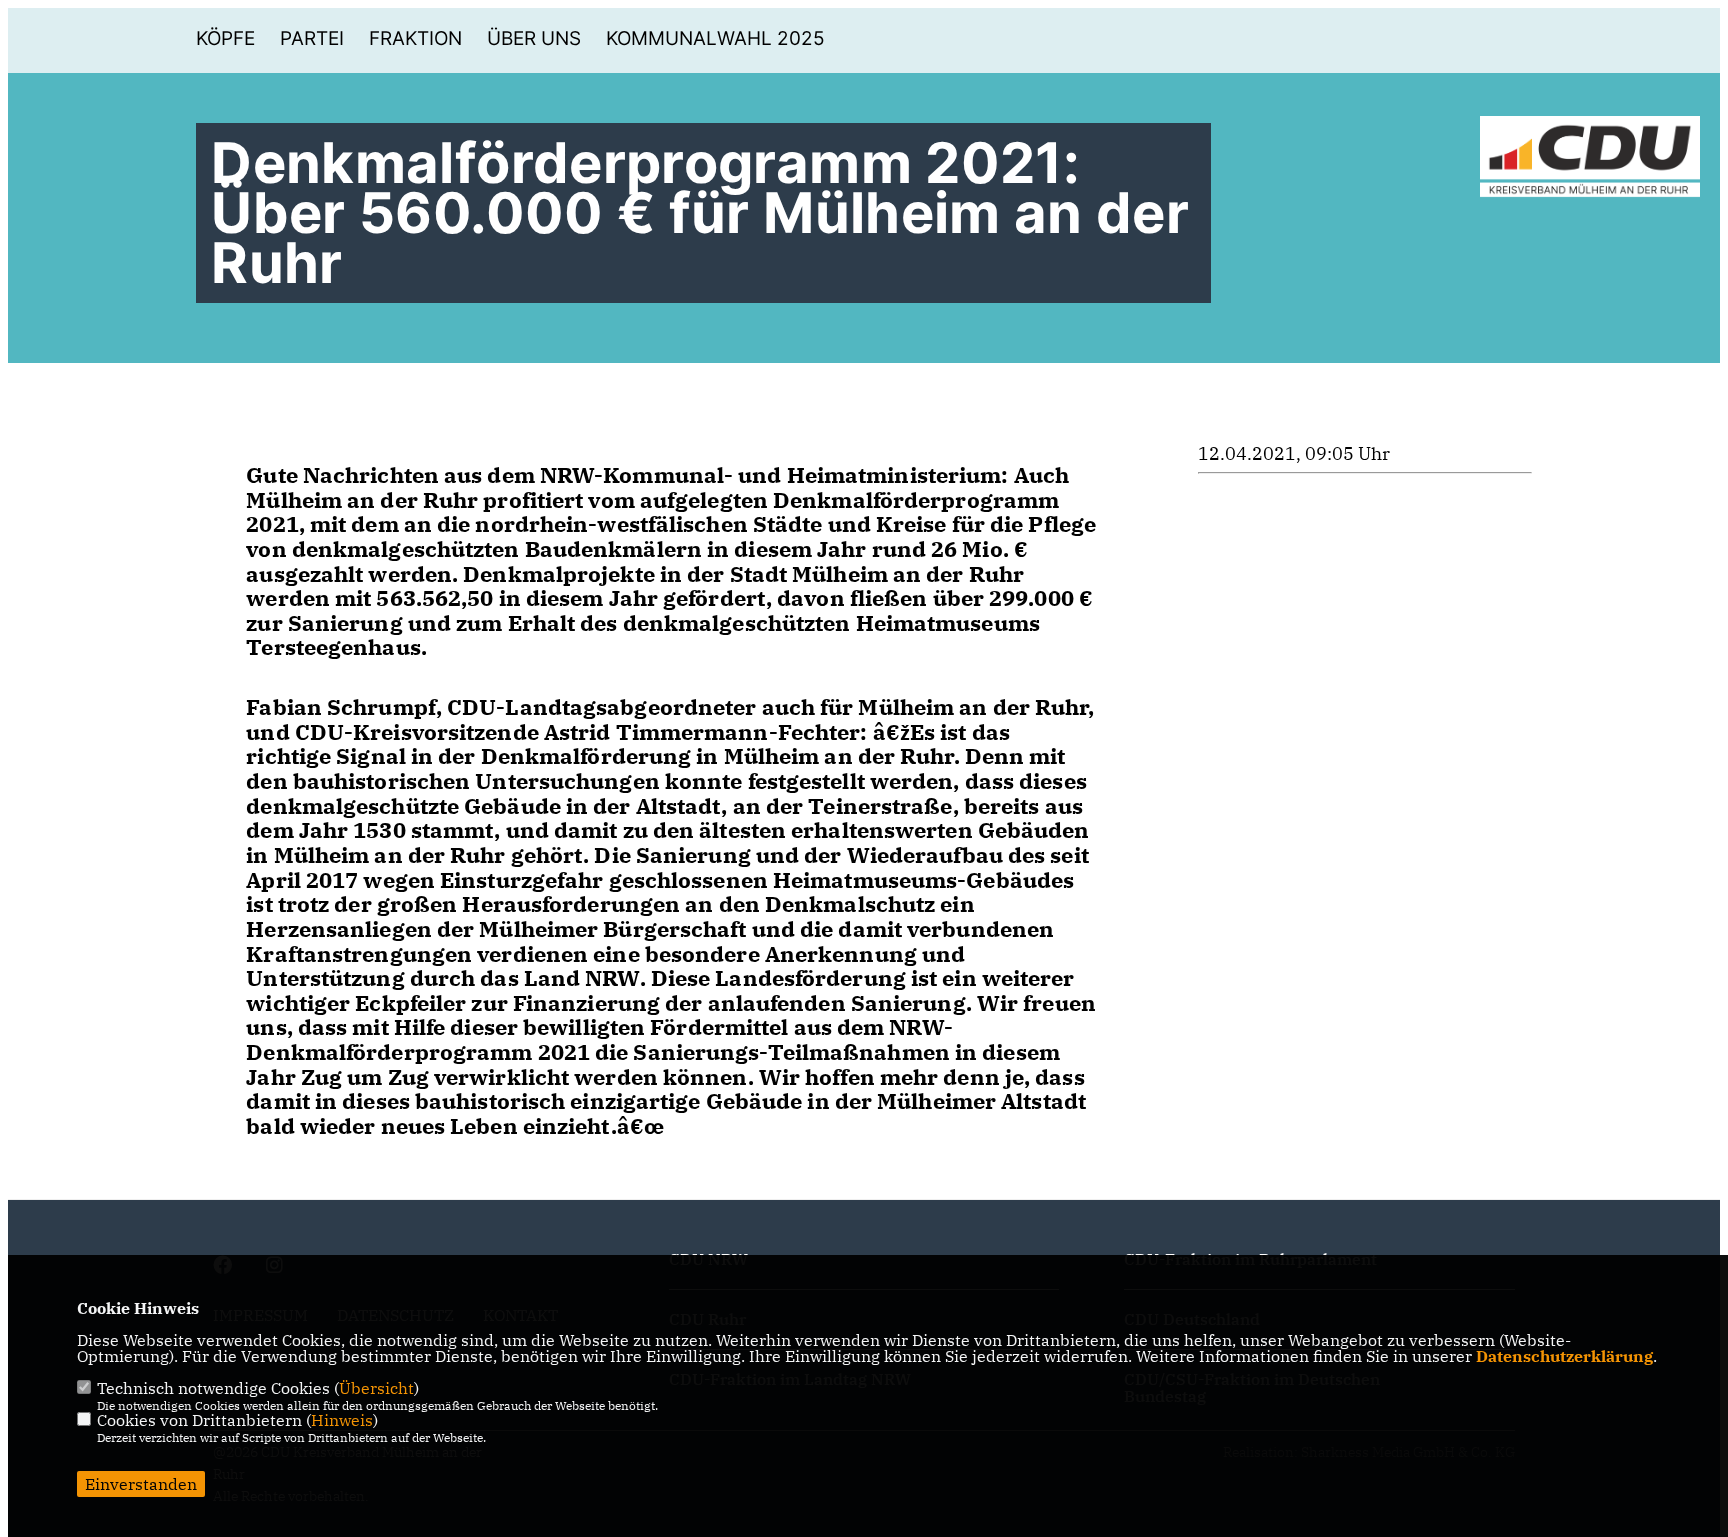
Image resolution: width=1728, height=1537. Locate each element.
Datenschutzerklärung (1564, 1356)
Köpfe (225, 38)
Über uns (534, 38)
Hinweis (342, 1420)
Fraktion (415, 38)
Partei (312, 38)
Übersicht (376, 1388)
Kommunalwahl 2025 (715, 38)
